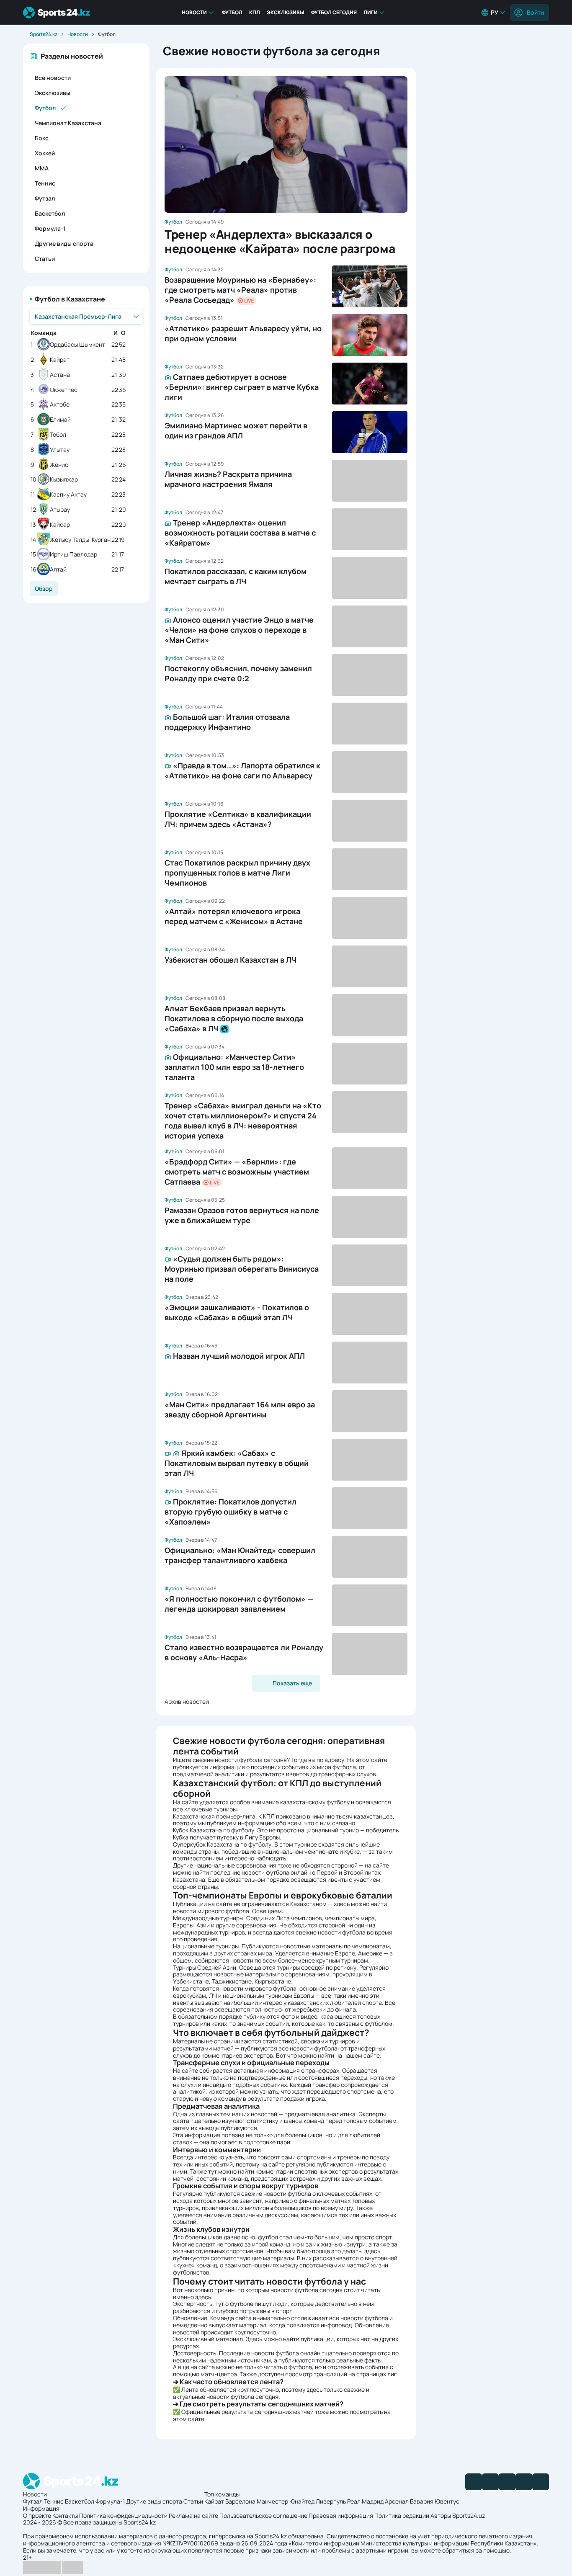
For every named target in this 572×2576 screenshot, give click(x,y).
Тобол (58, 435)
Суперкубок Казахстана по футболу (222, 1844)
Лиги (371, 12)
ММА (42, 168)
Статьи (45, 259)
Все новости (53, 78)
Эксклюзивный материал (208, 2339)
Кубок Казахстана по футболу (214, 1830)
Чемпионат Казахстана (68, 123)
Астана (60, 375)
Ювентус (447, 2501)
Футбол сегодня (334, 12)
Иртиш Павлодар (73, 555)
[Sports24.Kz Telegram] (490, 2482)
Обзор (44, 589)
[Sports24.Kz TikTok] (524, 2482)
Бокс (42, 138)
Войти (535, 12)
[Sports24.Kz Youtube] (507, 2482)
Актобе (60, 405)
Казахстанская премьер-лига (214, 1816)
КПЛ (255, 12)
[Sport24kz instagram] (541, 2482)
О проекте (37, 2515)
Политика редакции (402, 2515)
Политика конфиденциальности (123, 2515)
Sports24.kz (44, 34)
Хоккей (45, 153)
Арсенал (397, 2501)
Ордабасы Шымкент (77, 345)
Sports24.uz (469, 2515)
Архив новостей (187, 1701)
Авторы (441, 2515)
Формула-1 (50, 228)
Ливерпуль (331, 2501)
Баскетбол (50, 213)
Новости (194, 12)
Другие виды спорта (64, 243)
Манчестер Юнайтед (286, 2501)
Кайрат (60, 360)
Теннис (45, 183)
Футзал (45, 198)
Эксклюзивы (286, 12)
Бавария (422, 2501)
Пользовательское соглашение (263, 2515)
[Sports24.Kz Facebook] (474, 2482)
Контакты (65, 2515)
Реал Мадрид (365, 2501)
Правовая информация (341, 2515)
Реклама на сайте (193, 2515)
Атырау (60, 510)
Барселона (240, 2501)
